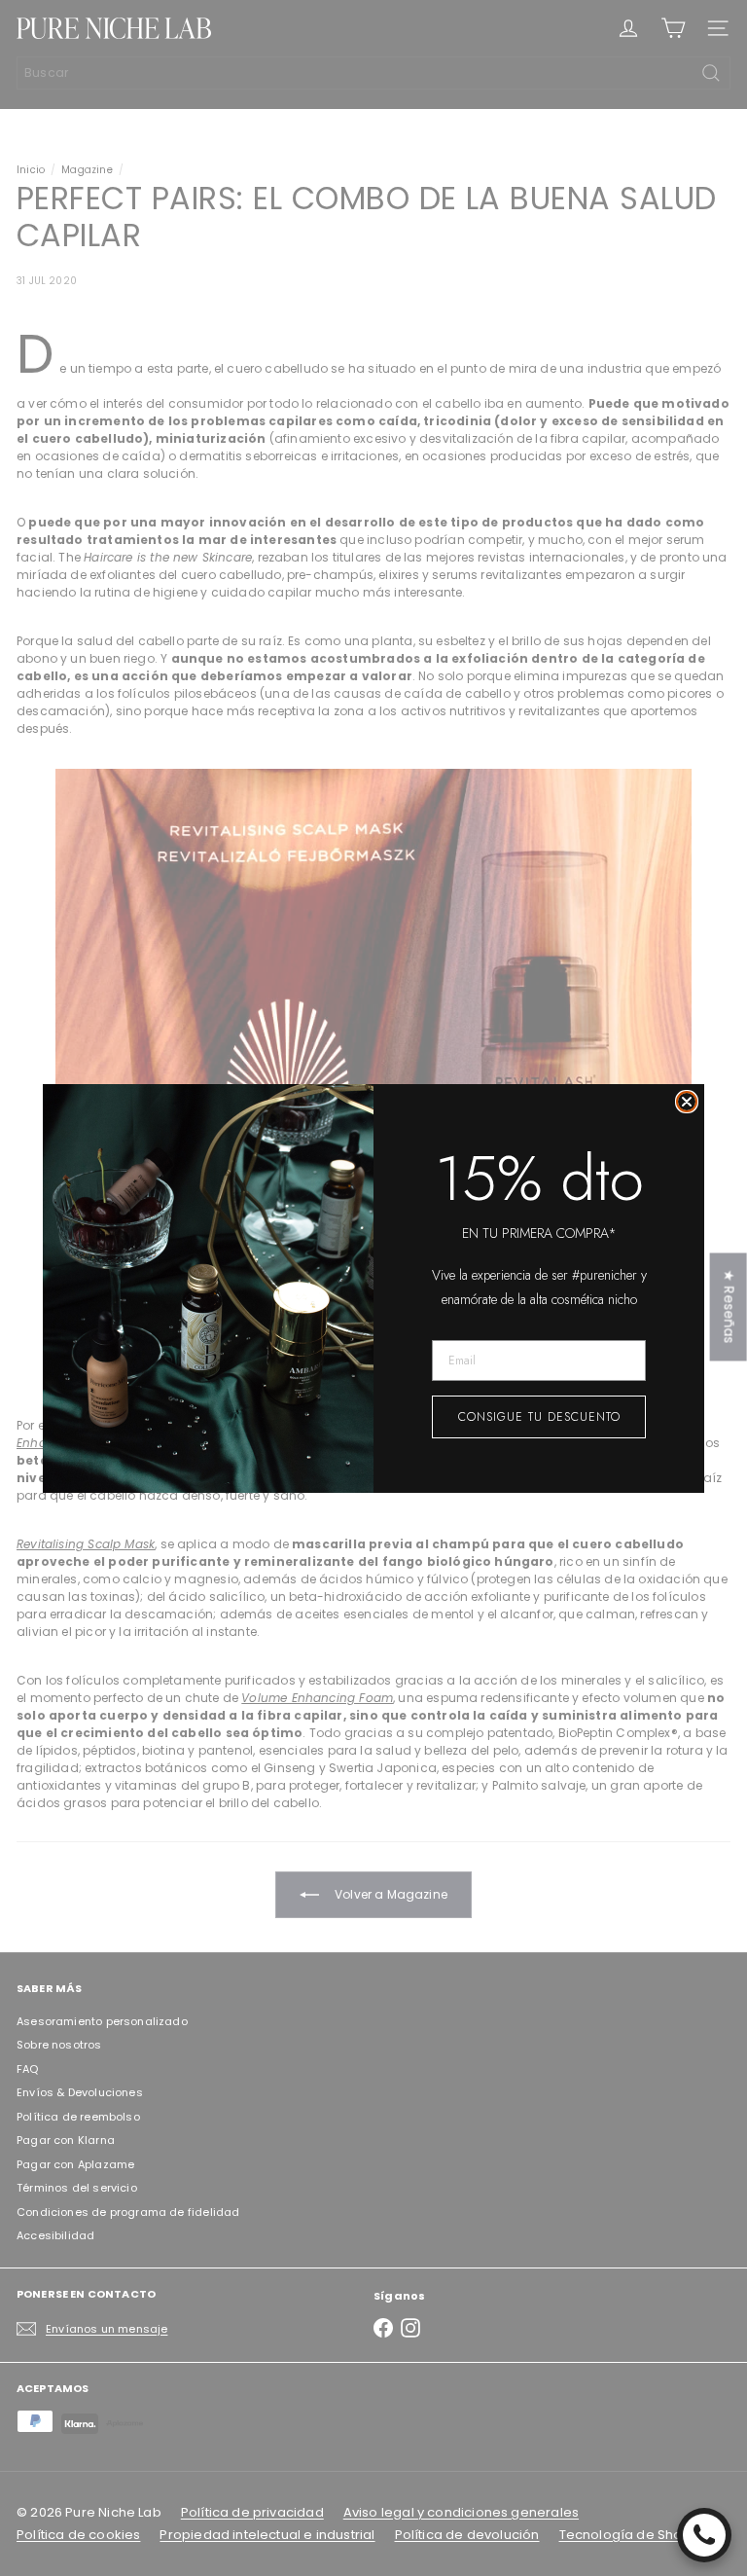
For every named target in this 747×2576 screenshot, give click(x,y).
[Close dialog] (687, 1102)
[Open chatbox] (704, 2535)
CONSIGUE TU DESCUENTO (539, 1417)
